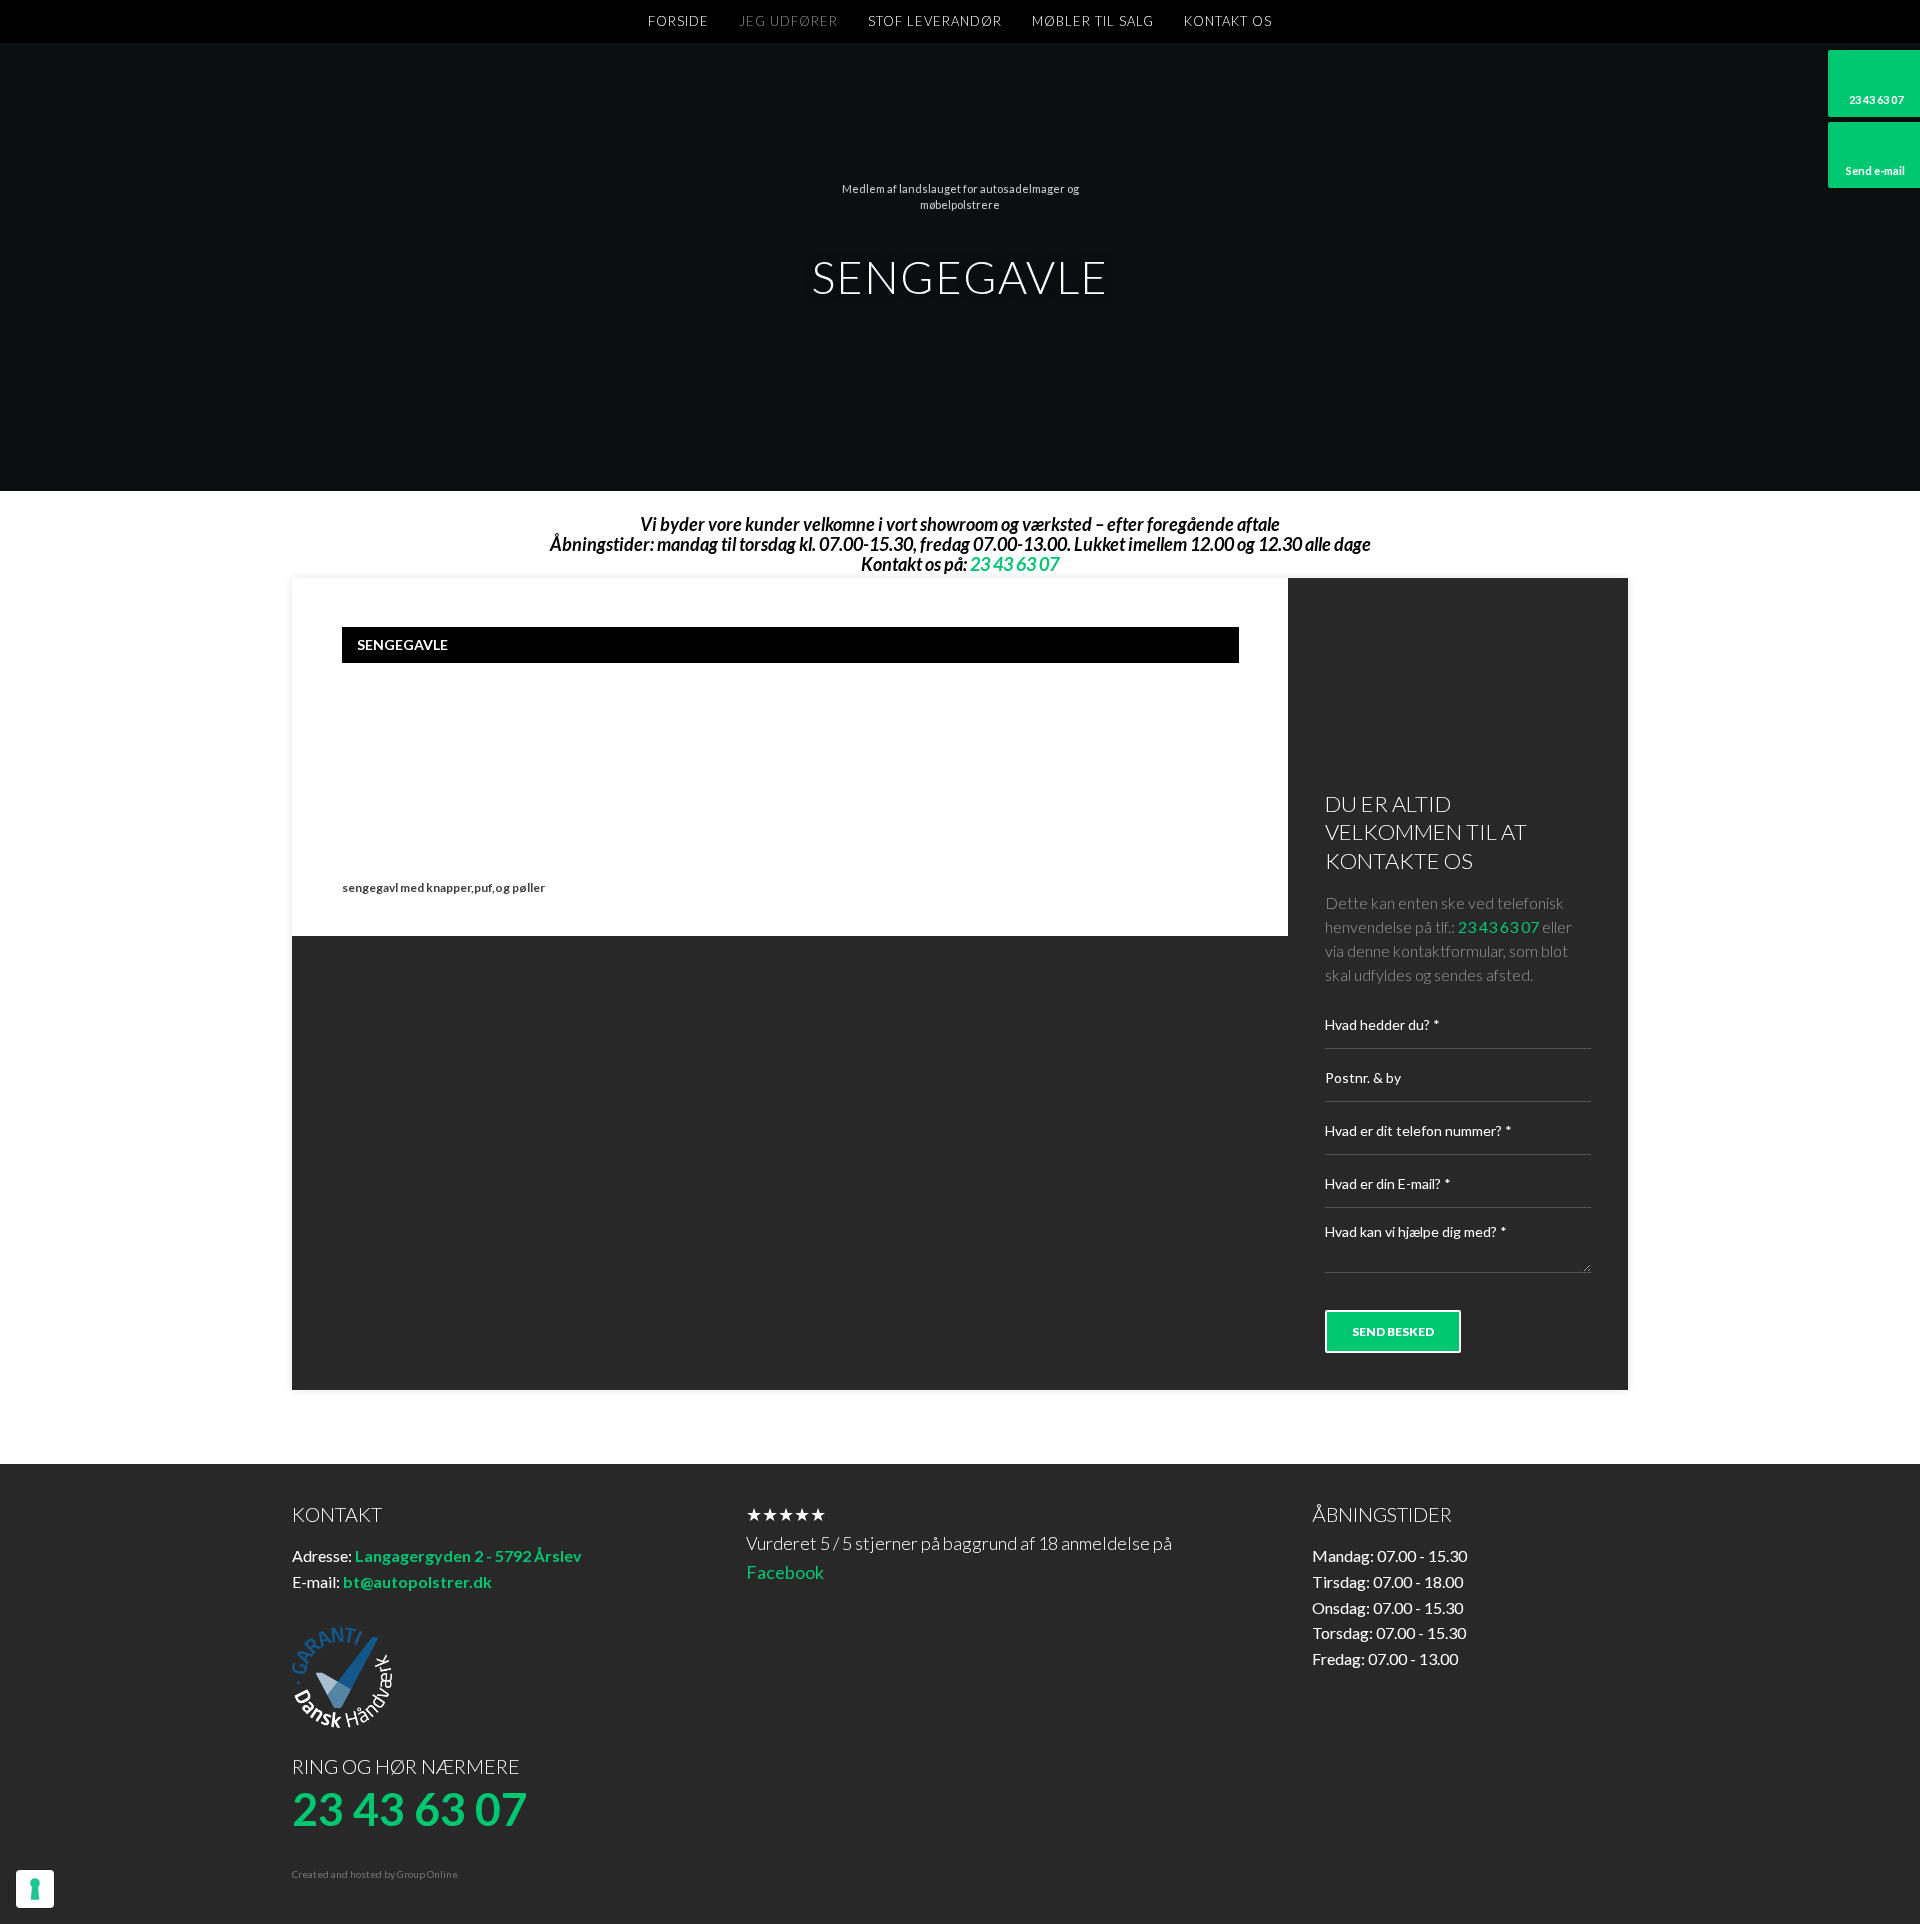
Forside (678, 21)
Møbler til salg (1093, 21)
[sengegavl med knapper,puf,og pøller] (445, 771)
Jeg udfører (788, 21)
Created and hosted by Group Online (375, 1874)
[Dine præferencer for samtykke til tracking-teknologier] (35, 1889)
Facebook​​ (785, 1572)
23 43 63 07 (1498, 926)
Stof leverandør (935, 21)
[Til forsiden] (959, 124)
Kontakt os (1228, 21)
